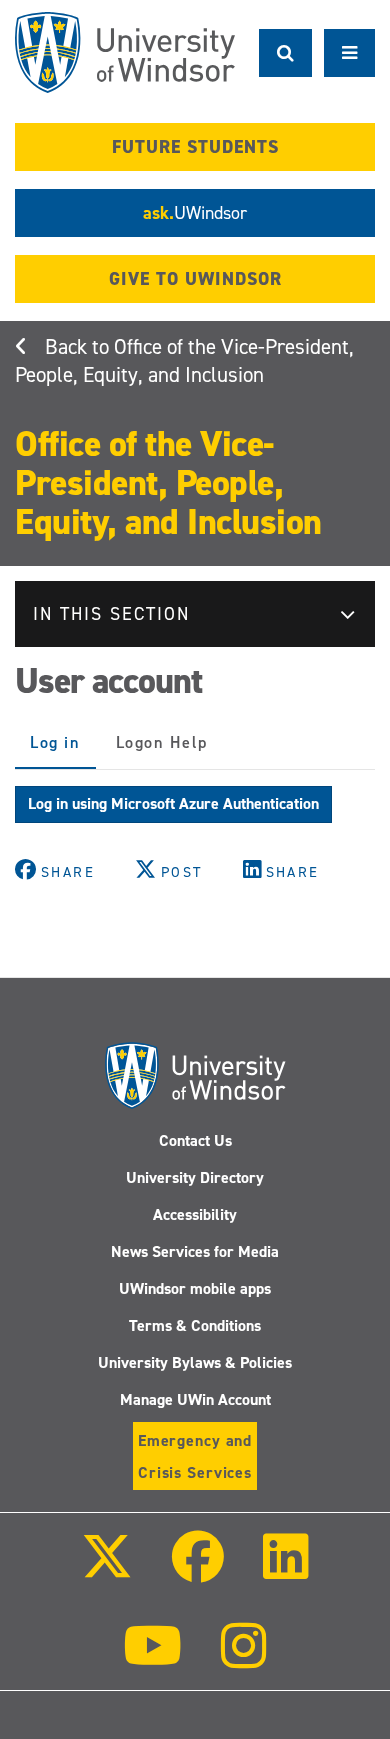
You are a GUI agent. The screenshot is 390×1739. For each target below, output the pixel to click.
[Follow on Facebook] (198, 1570)
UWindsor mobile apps (195, 1288)
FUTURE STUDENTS (195, 147)
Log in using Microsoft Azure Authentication (173, 803)
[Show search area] (285, 53)
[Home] (125, 52)
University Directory (195, 1177)
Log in (63, 750)
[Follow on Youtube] (152, 1659)
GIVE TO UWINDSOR (195, 279)
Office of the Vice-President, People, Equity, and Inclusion (184, 361)
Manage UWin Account (195, 1399)
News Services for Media (195, 1251)
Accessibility (195, 1214)
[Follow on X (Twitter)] (106, 1570)
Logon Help (162, 742)
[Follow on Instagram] (244, 1659)
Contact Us (195, 1140)
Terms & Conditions (195, 1325)
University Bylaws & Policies (195, 1362)
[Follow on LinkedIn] (286, 1570)
